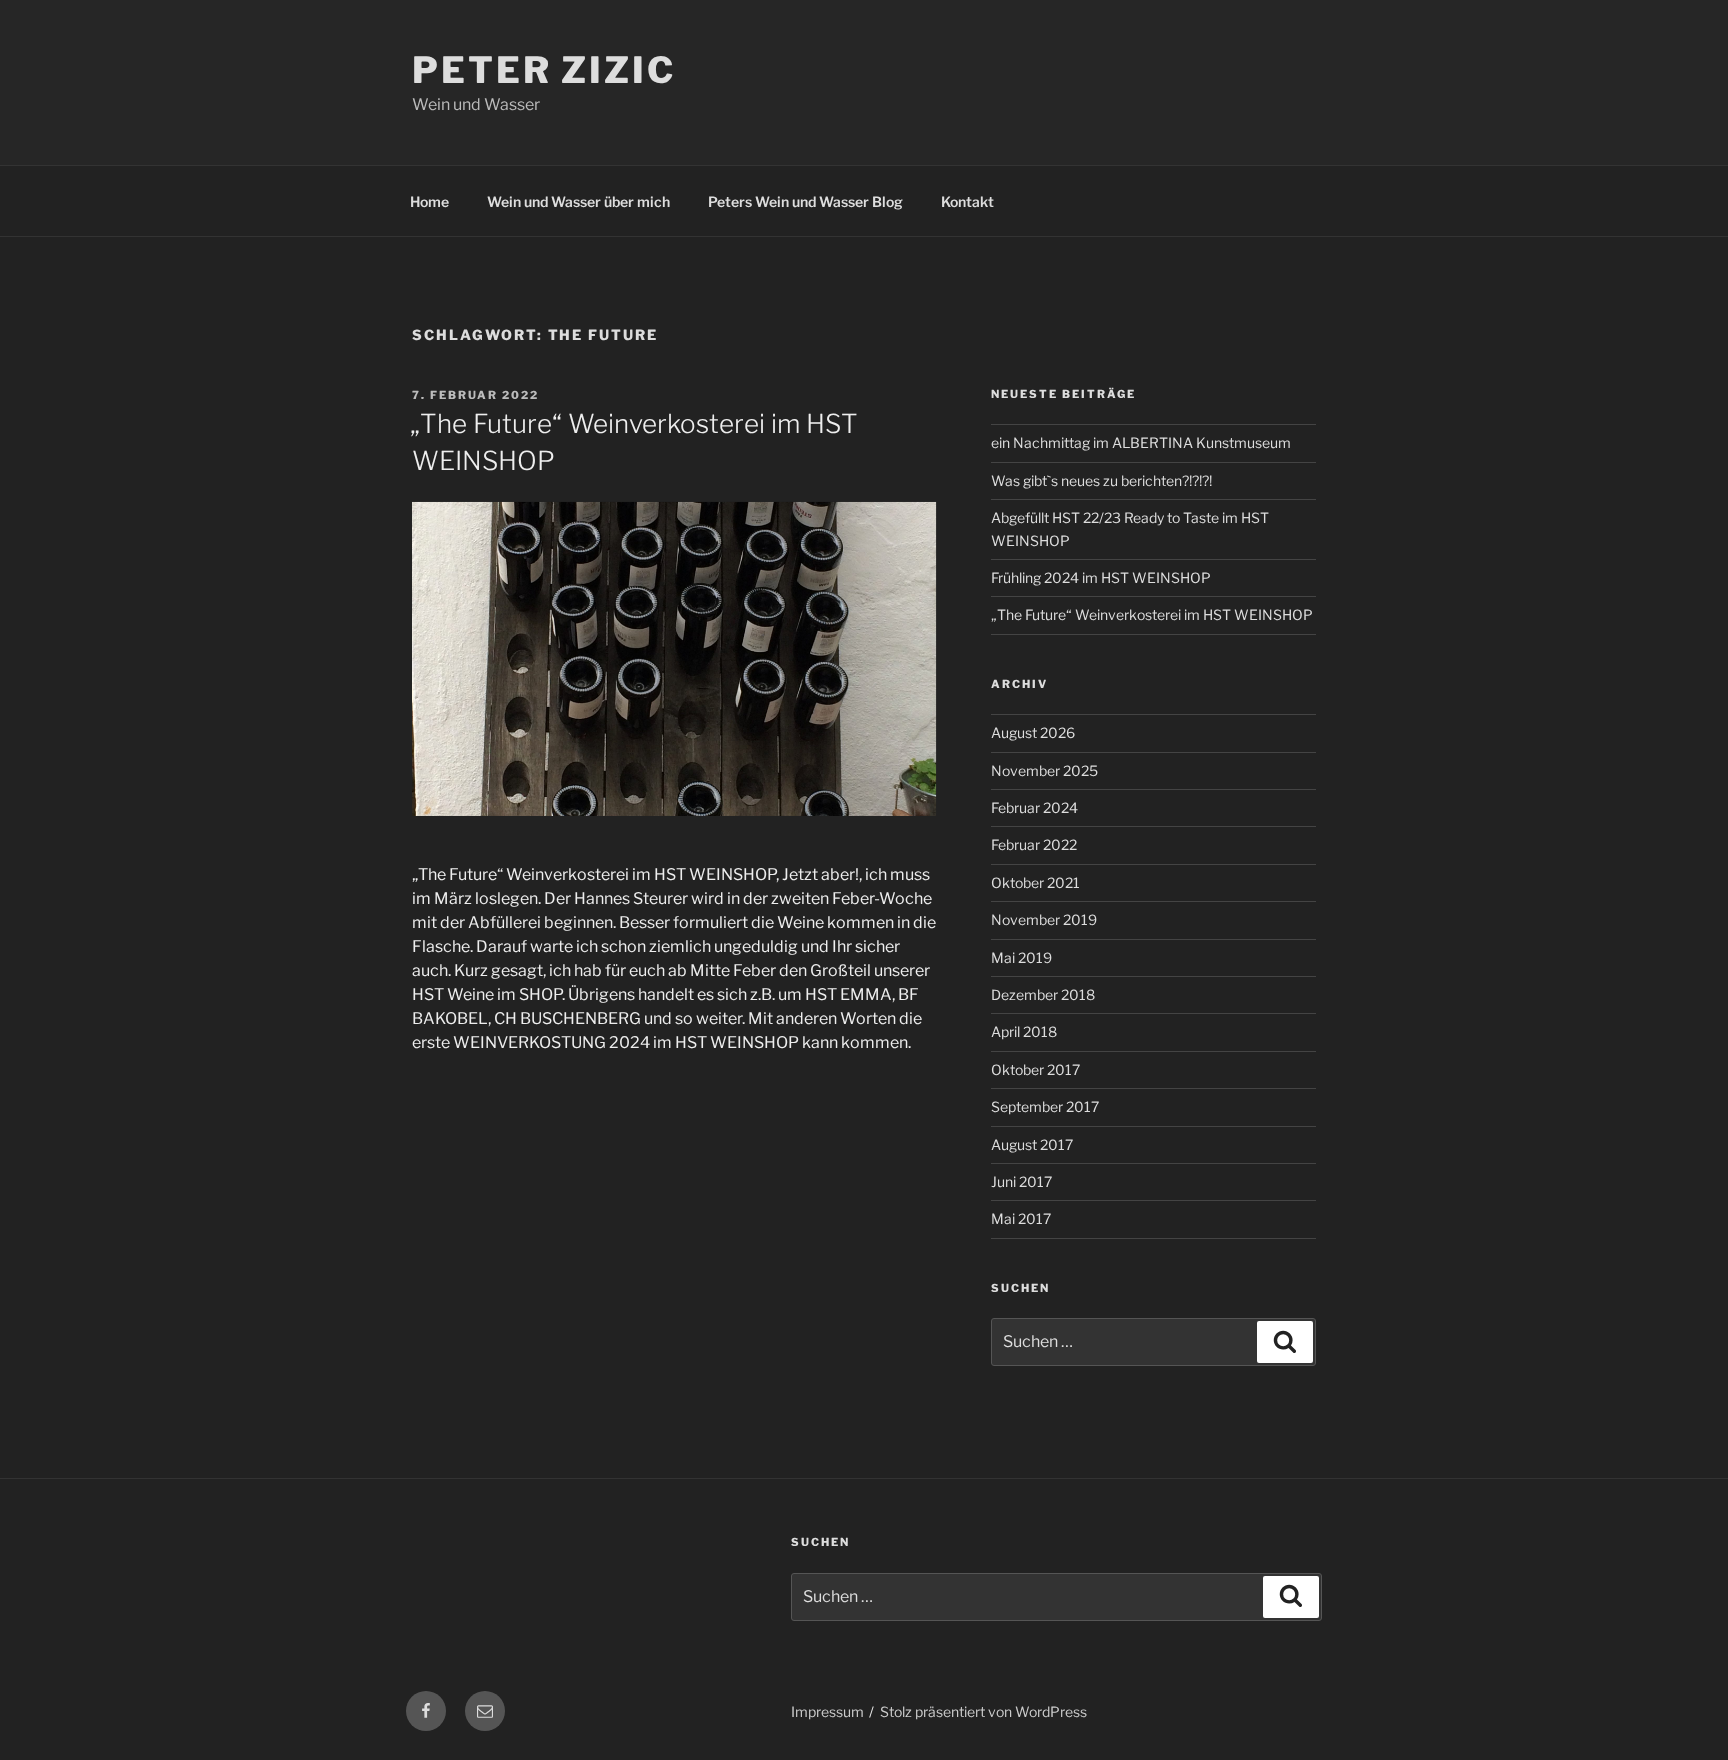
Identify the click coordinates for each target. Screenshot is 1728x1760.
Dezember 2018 (1043, 994)
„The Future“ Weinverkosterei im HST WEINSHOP (1152, 614)
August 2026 (1033, 732)
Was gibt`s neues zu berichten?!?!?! (1101, 480)
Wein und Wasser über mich (578, 201)
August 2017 (1032, 1144)
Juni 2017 (1021, 1181)
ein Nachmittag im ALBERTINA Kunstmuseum (1141, 442)
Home (429, 201)
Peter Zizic (544, 70)
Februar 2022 (1034, 844)
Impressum (827, 1711)
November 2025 (1044, 770)
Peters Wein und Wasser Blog (805, 201)
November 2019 (1044, 919)
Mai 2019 (1021, 957)
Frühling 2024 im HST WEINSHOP (1101, 577)
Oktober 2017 (1035, 1069)
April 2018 (1024, 1031)
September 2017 (1045, 1106)
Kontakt (967, 201)
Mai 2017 (1021, 1218)
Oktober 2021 (1035, 882)
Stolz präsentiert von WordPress (983, 1711)
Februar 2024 (1034, 807)
